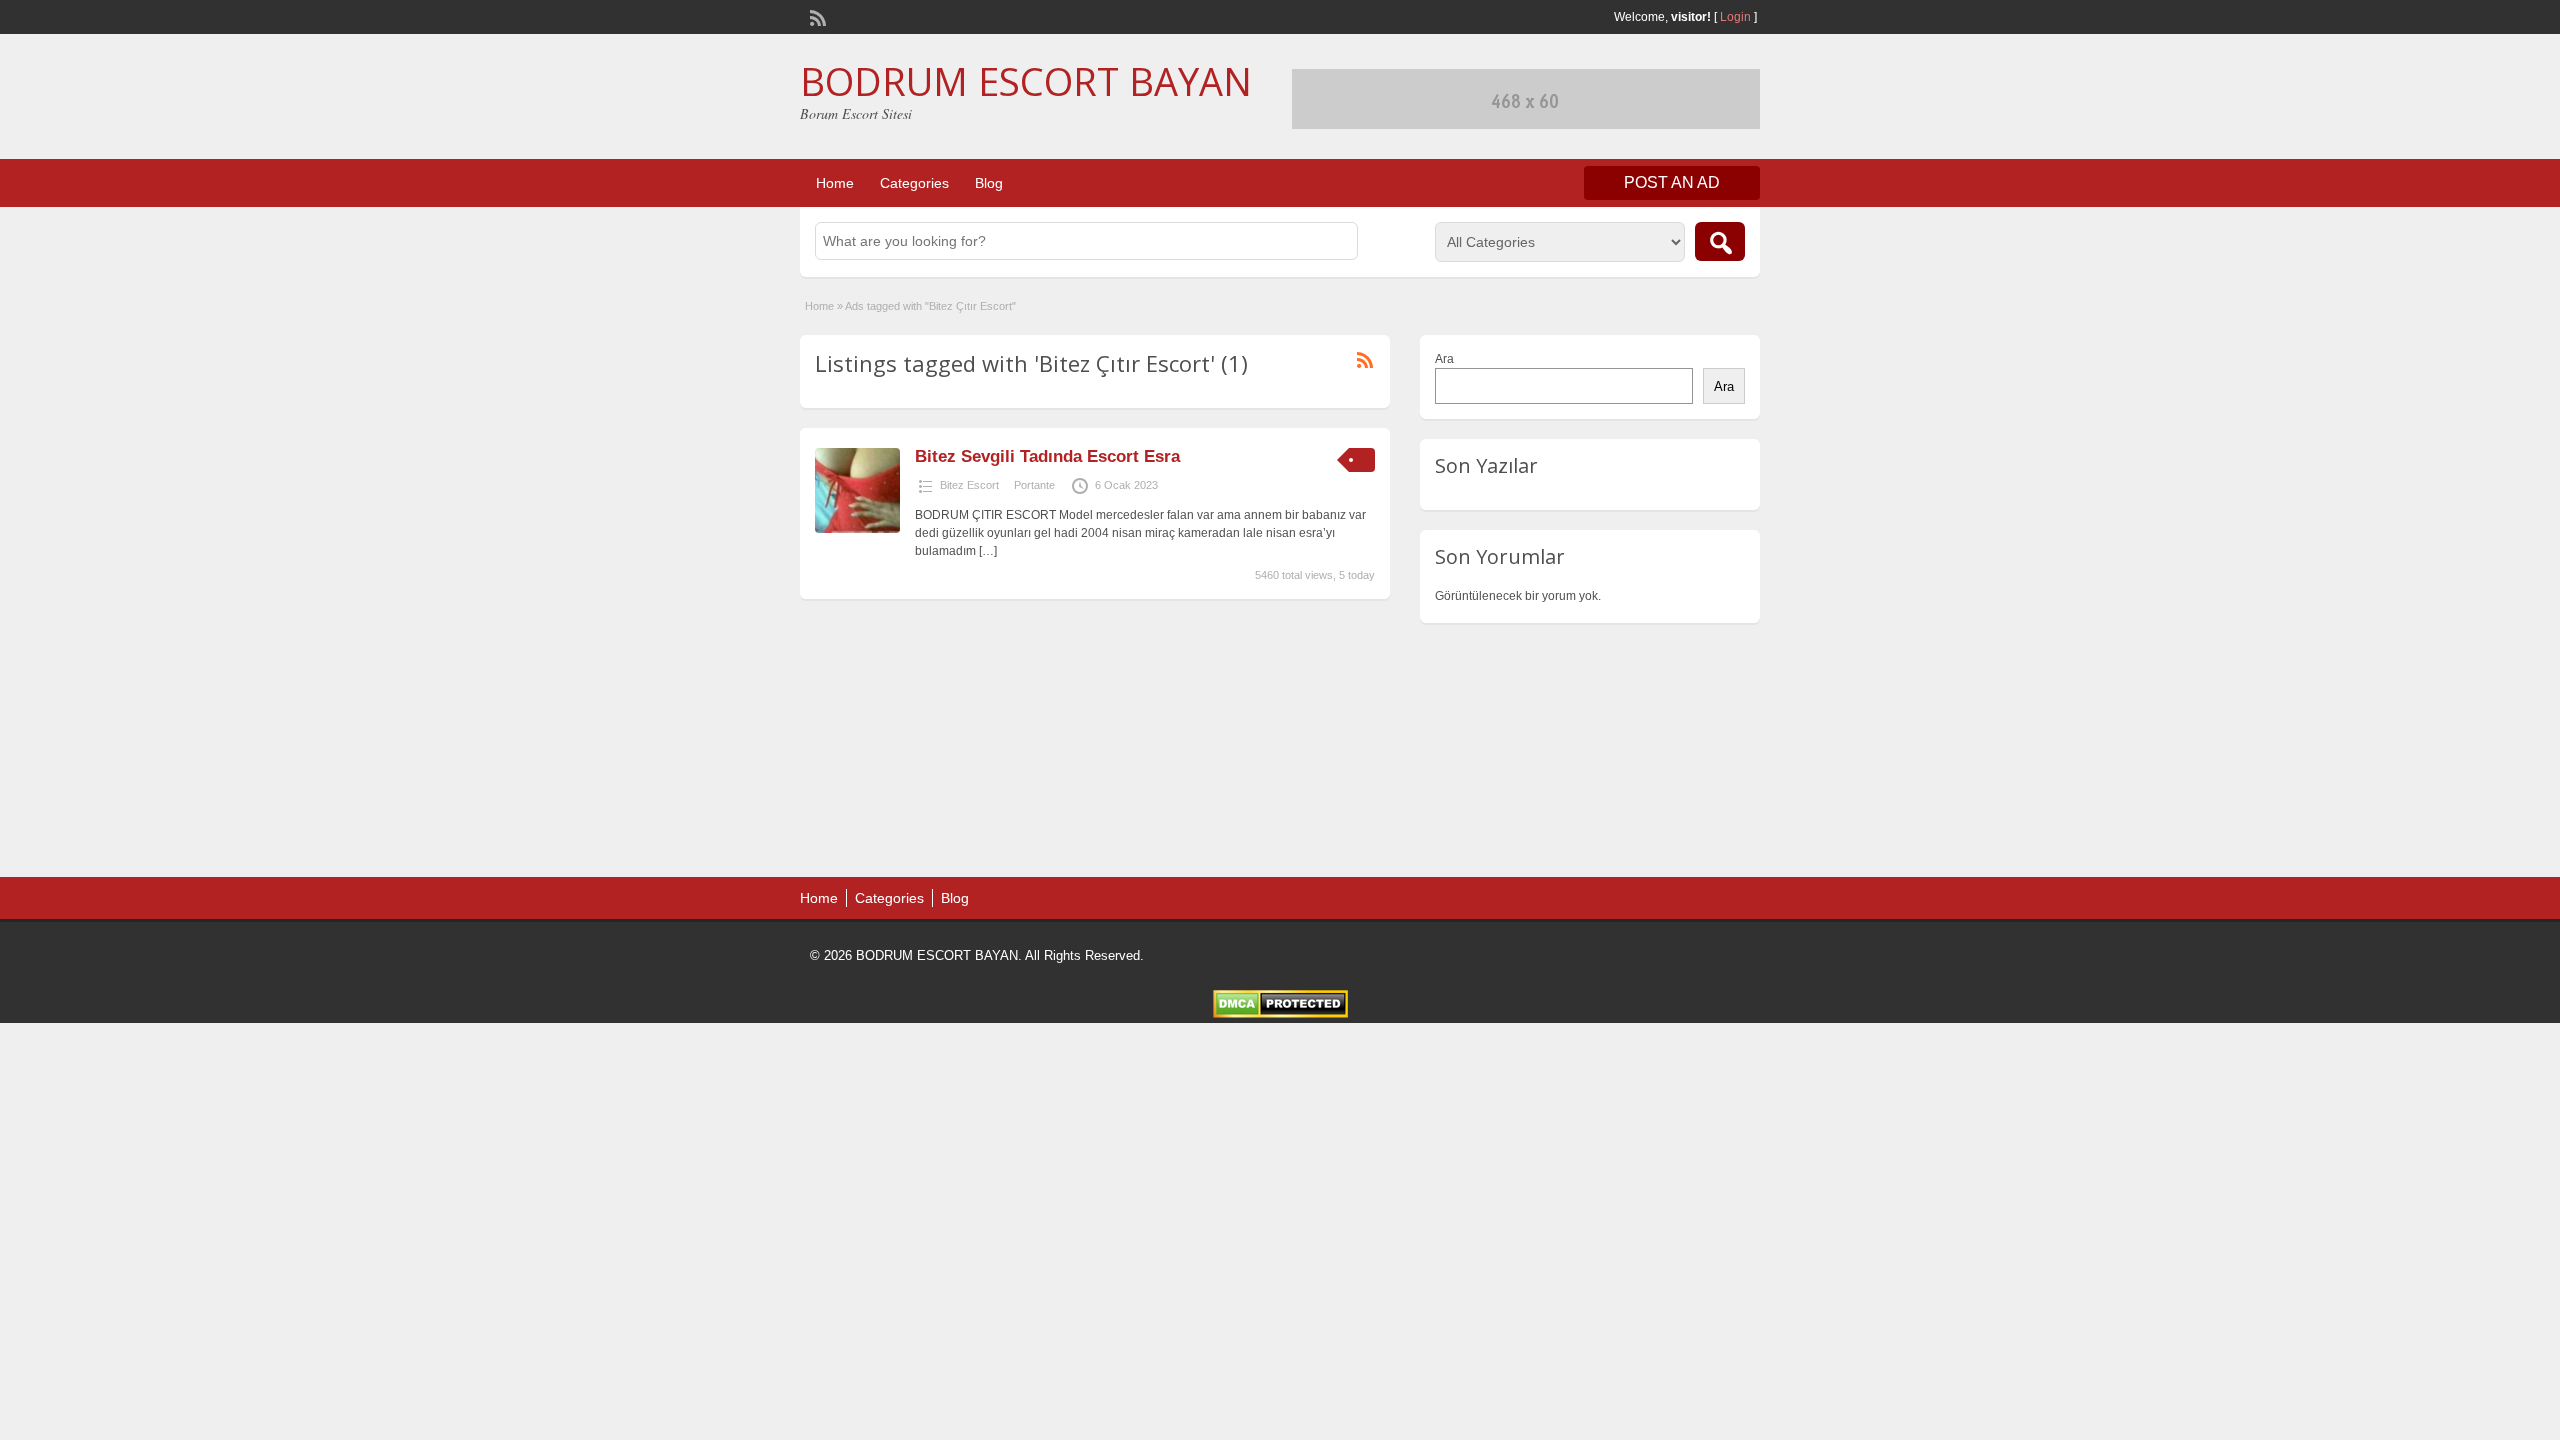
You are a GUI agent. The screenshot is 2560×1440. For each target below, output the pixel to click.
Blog (989, 183)
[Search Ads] (1720, 241)
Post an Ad (1672, 182)
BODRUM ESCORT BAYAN (1026, 81)
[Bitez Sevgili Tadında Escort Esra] (857, 529)
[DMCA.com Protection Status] (1280, 1014)
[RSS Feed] (816, 16)
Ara (1444, 359)
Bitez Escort (969, 485)
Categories (914, 183)
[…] (988, 551)
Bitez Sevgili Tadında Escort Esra (1047, 456)
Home (835, 183)
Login (1735, 17)
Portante (1034, 485)
